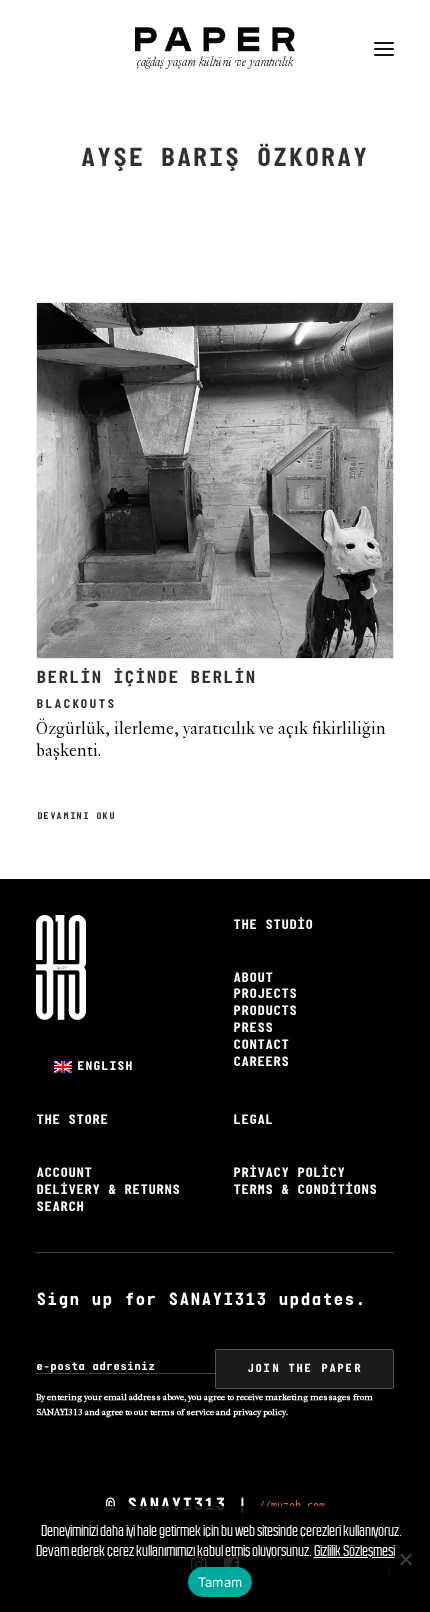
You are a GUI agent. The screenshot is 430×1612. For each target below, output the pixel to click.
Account (64, 1173)
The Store (72, 1120)
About (253, 978)
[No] (405, 1559)
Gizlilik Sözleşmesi (354, 1550)
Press (253, 1028)
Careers (261, 1062)
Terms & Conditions (305, 1190)
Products (265, 1011)
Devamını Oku (76, 817)
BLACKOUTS (76, 704)
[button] (384, 49)
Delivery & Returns (108, 1190)
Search (60, 1207)
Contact (261, 1045)
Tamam (220, 1582)
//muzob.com (292, 1504)
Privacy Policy (289, 1173)
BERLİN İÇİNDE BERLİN (146, 678)
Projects (265, 994)
